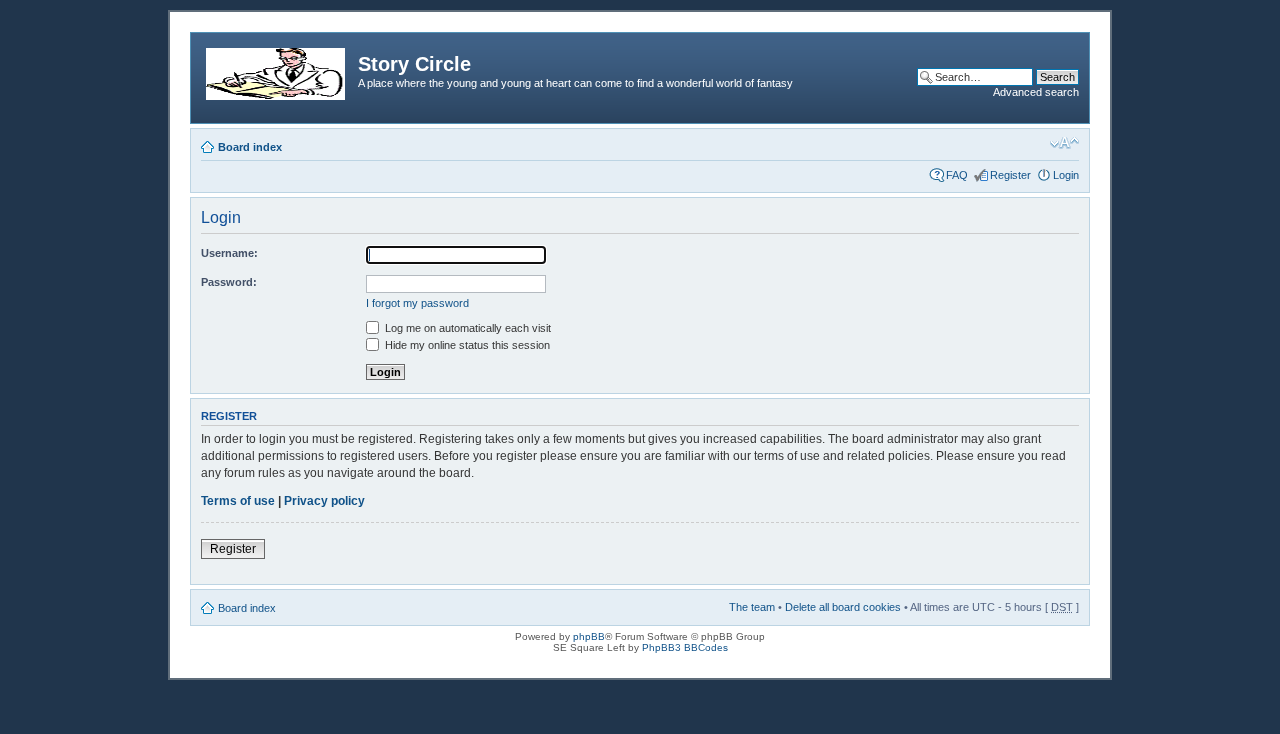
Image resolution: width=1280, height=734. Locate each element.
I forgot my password (417, 303)
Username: (229, 253)
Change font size (1064, 143)
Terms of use (238, 501)
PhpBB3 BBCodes (685, 647)
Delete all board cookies (843, 607)
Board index (250, 147)
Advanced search (1036, 92)
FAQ (957, 175)
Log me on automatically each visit (466, 328)
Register (1010, 175)
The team (752, 607)
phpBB (589, 636)
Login (1066, 175)
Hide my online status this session (466, 345)
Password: (229, 282)
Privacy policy (324, 501)
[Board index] (277, 70)
